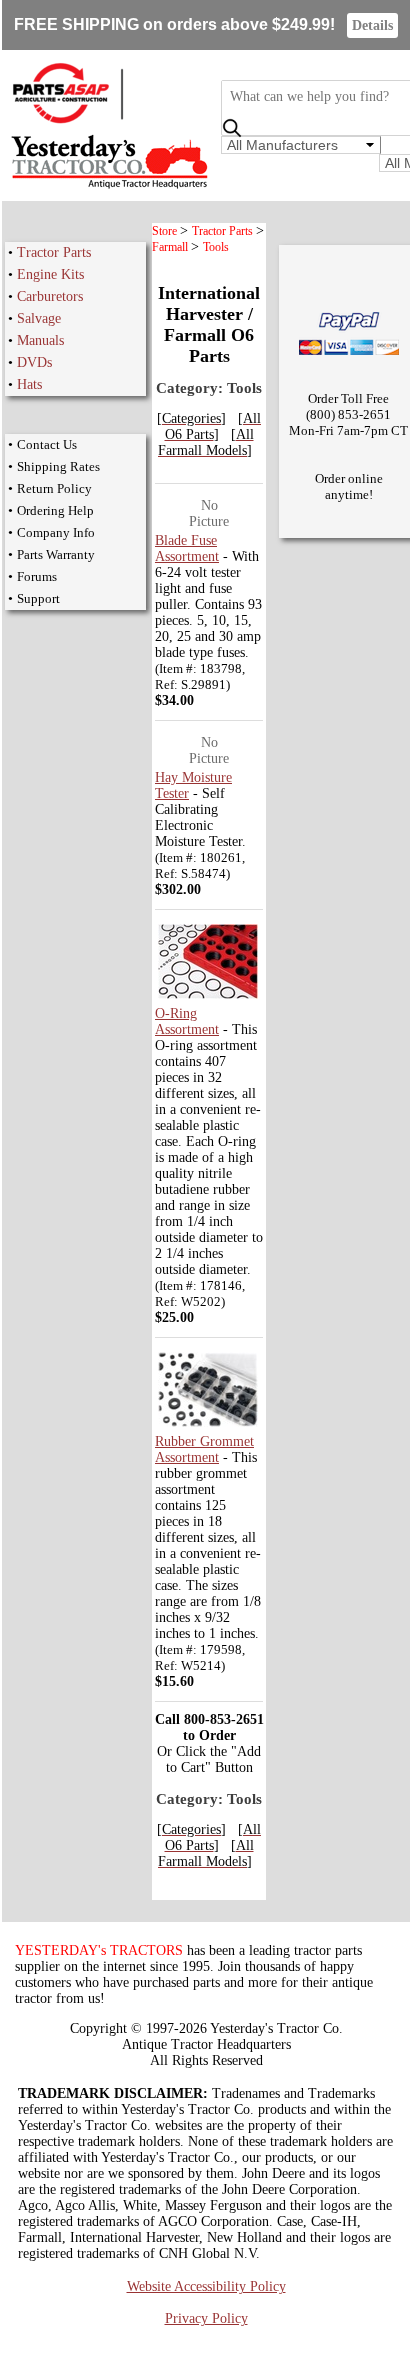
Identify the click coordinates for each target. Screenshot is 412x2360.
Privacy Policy (206, 2318)
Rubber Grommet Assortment (204, 1449)
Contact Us (47, 444)
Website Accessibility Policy (206, 2286)
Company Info (56, 532)
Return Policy (54, 488)
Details (372, 25)
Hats (29, 384)
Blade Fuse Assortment (187, 548)
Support (38, 598)
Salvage (39, 318)
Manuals (40, 340)
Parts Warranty (56, 554)
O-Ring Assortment (187, 1021)
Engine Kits (50, 274)
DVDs (34, 362)
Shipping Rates (58, 466)
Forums (37, 576)
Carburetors (50, 296)
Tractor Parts (54, 252)
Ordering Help (55, 510)
